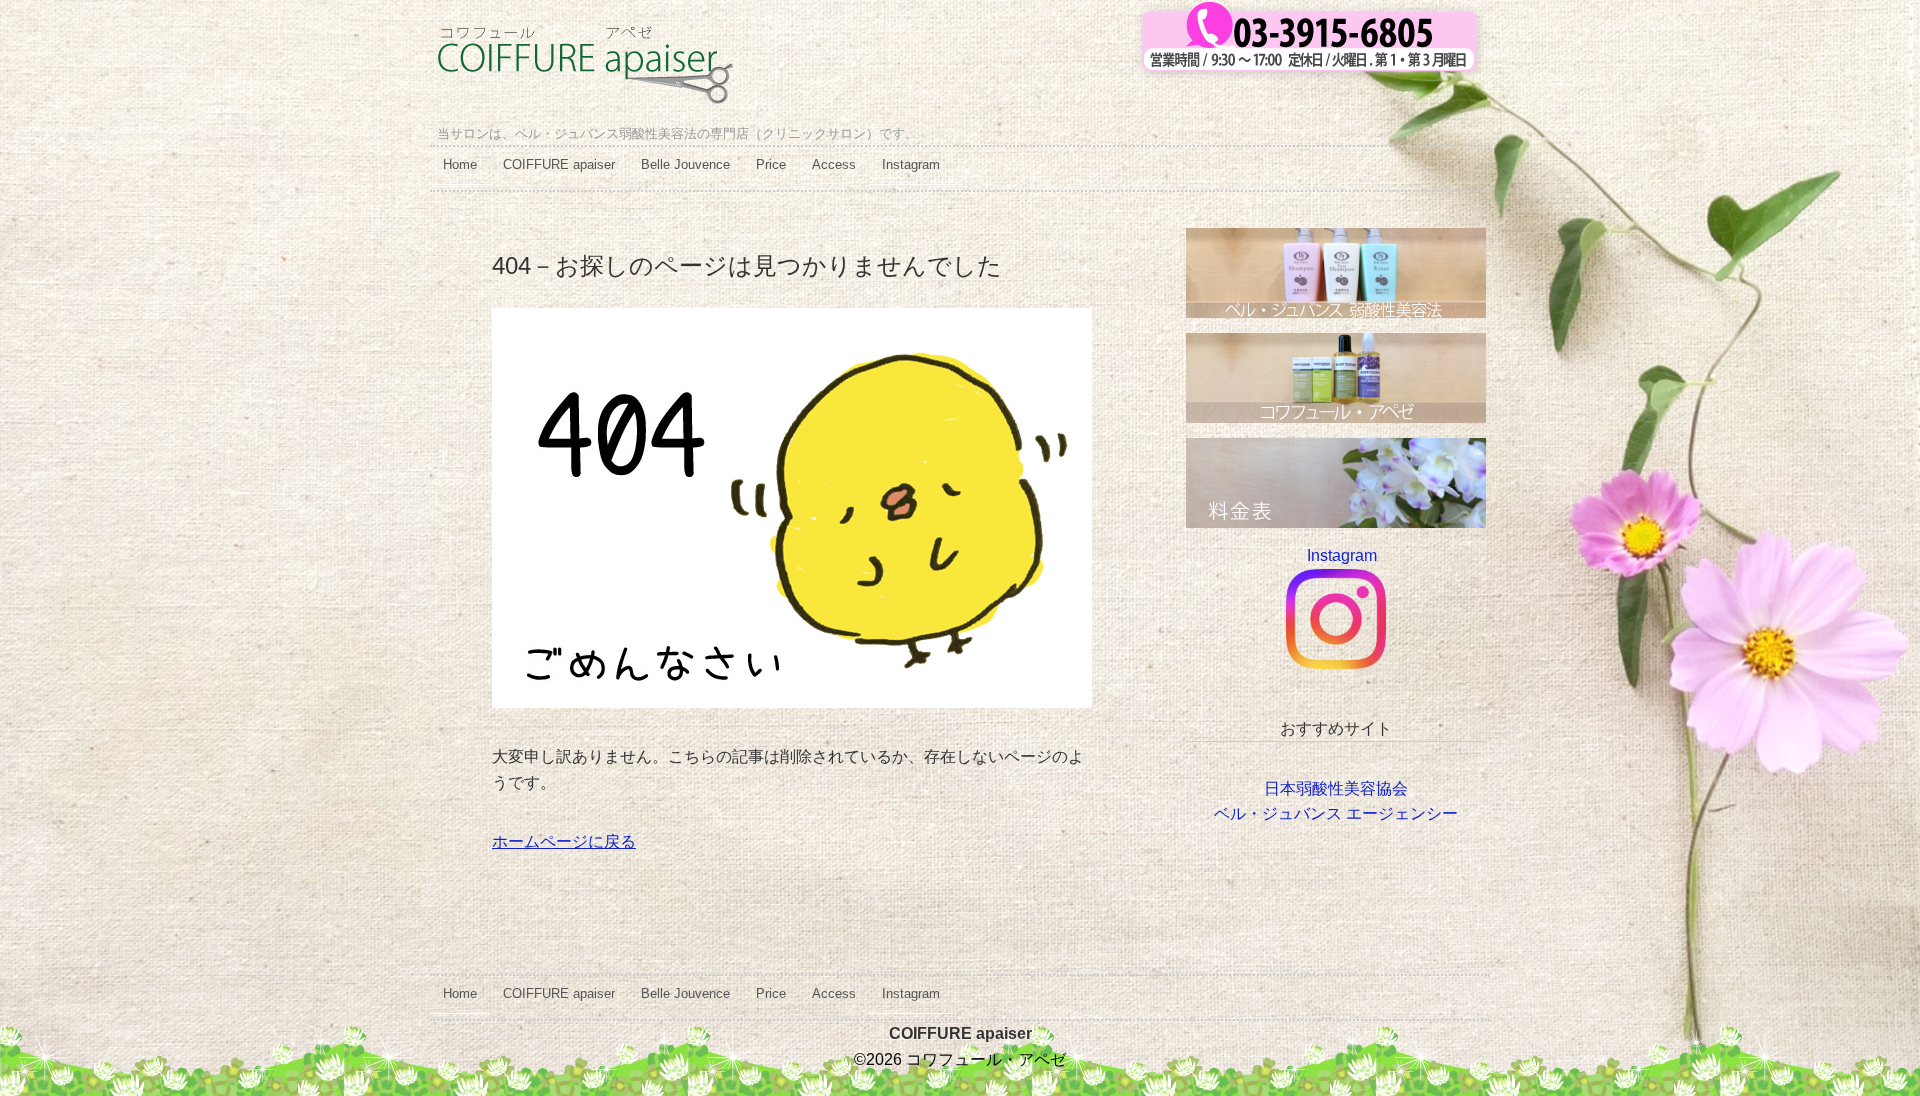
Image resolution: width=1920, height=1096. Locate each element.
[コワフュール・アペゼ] (584, 41)
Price (771, 164)
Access (834, 164)
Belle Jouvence (685, 164)
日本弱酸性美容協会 (1336, 788)
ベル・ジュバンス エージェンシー (1336, 813)
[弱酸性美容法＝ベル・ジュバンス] (1336, 240)
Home (460, 164)
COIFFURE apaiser (559, 164)
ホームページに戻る (564, 841)
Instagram (911, 164)
